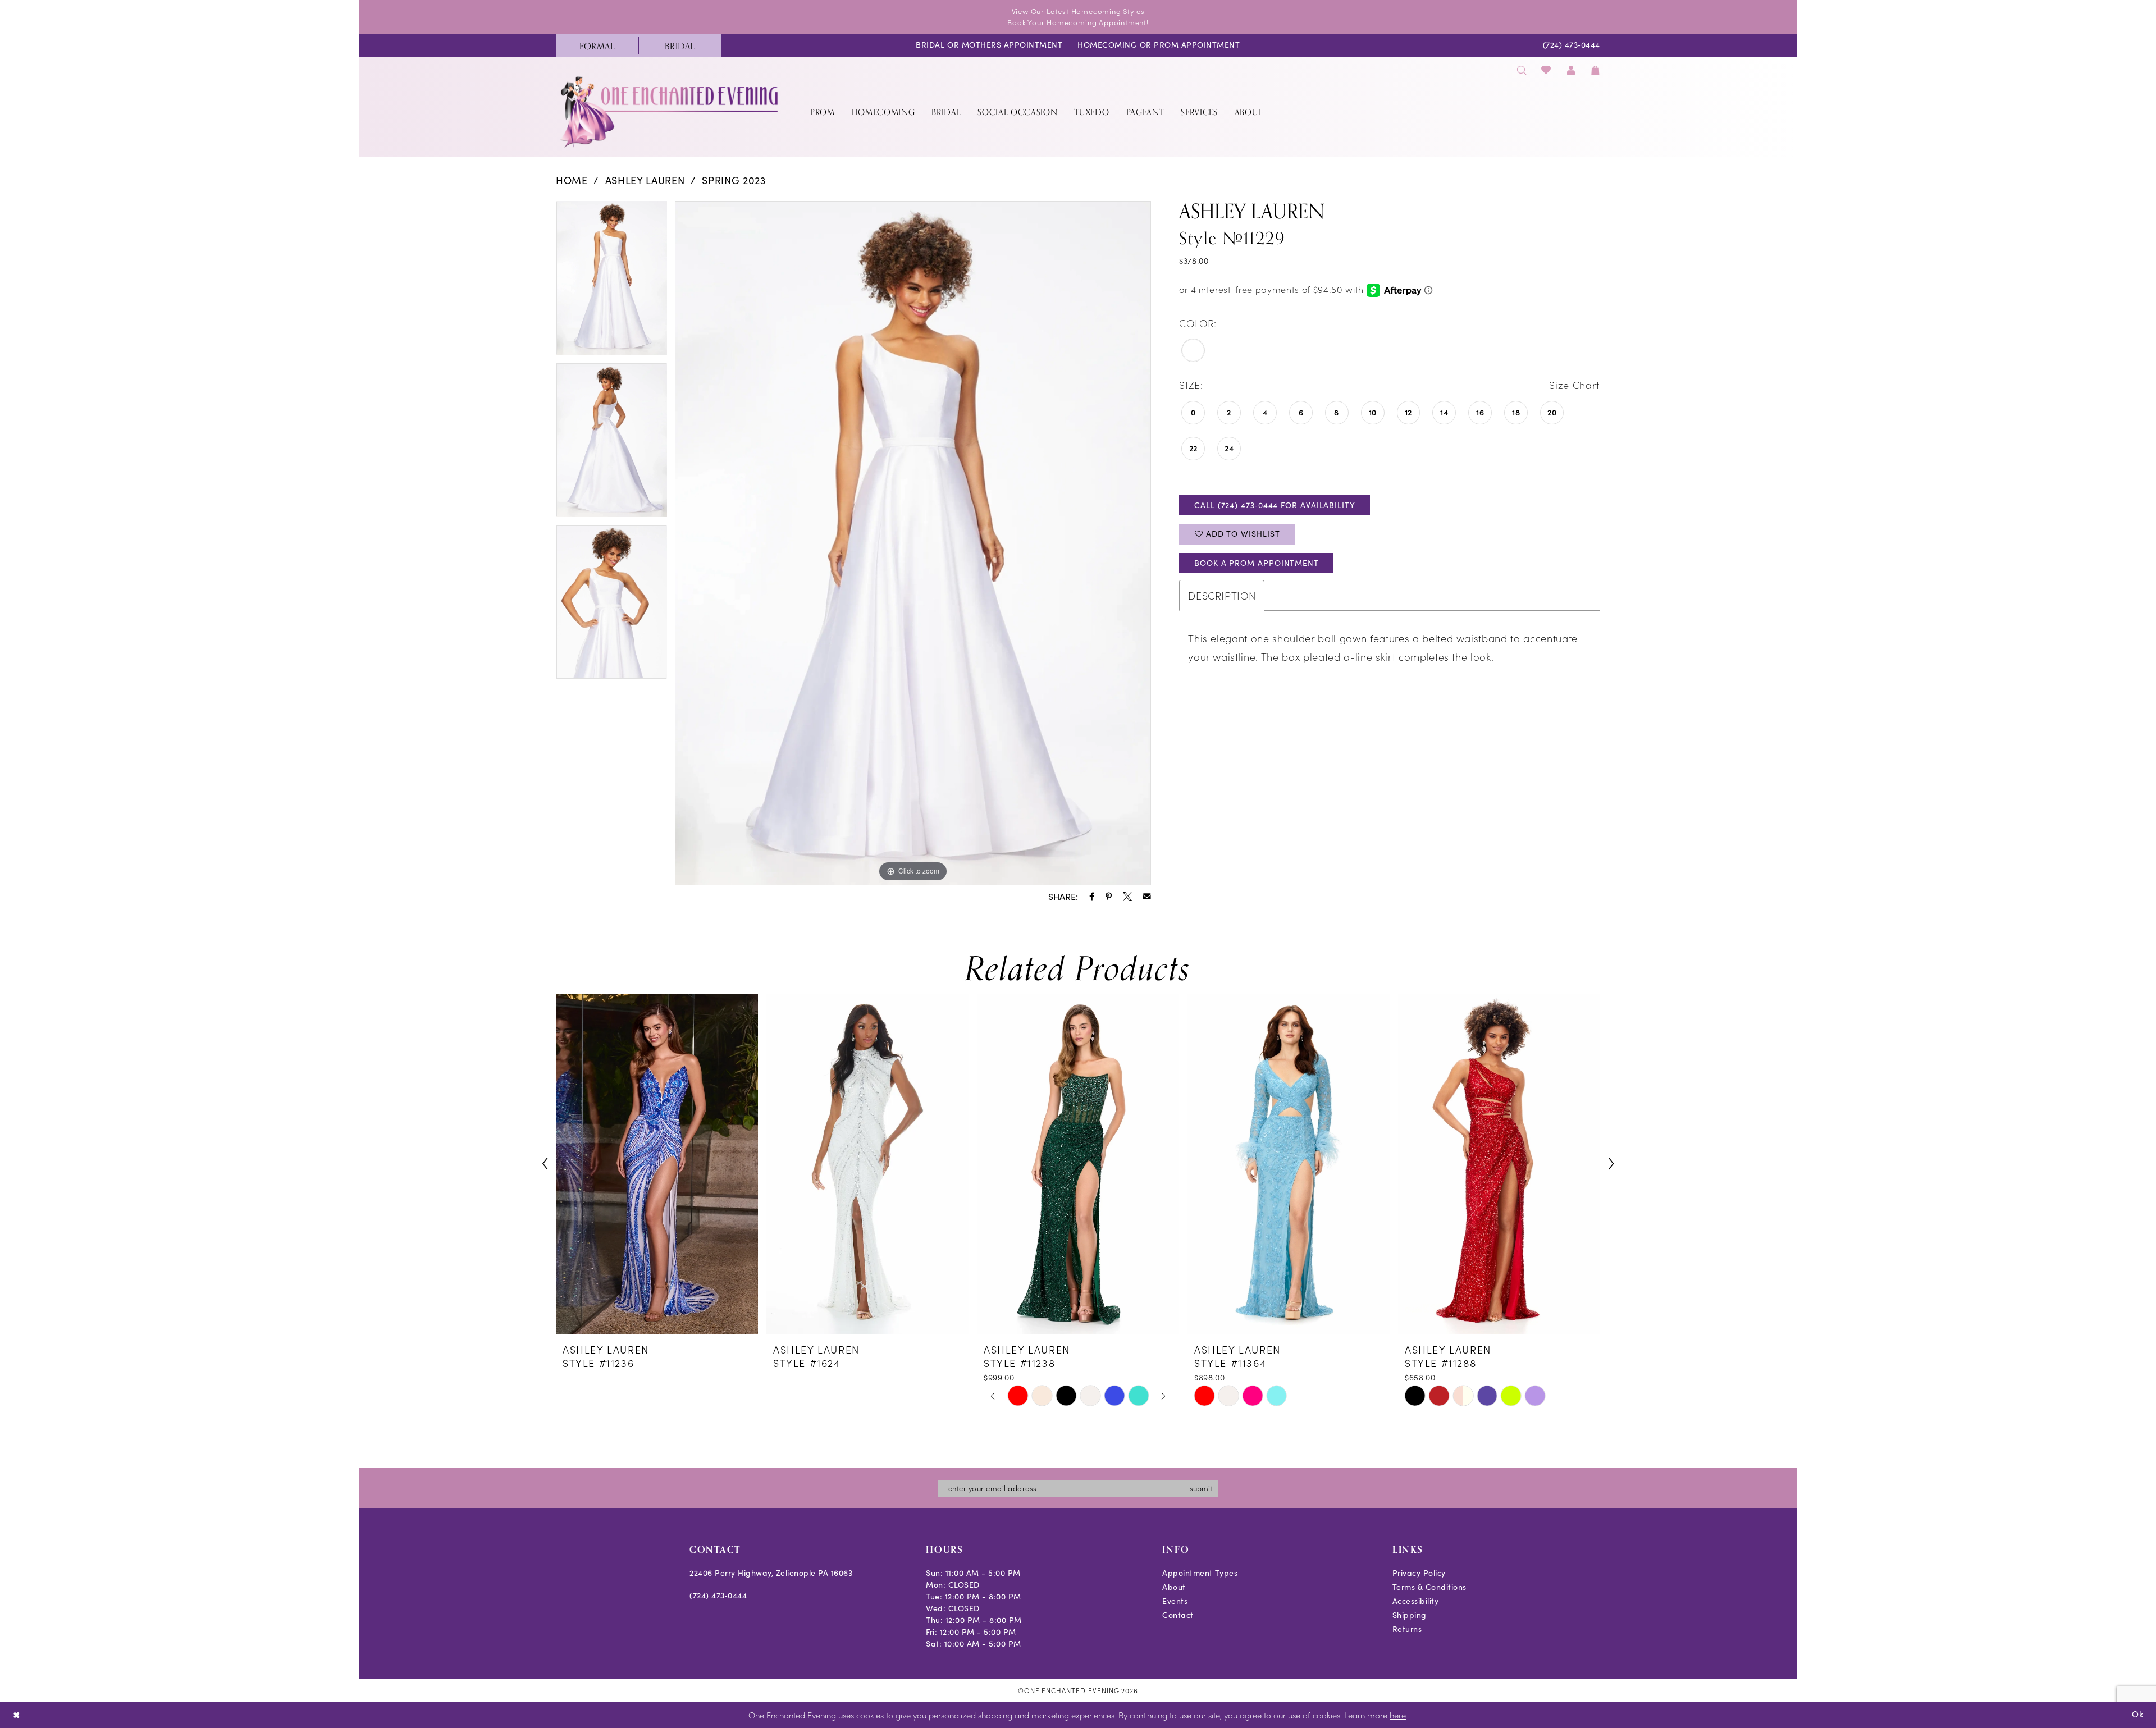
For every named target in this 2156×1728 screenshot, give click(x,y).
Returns (1407, 1629)
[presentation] (657, 1164)
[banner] (670, 111)
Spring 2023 (734, 180)
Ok (2138, 1714)
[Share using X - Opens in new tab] (1127, 897)
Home (572, 180)
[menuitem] (597, 45)
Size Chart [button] (1574, 385)
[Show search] (1522, 70)
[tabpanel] (611, 282)
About (1174, 1587)
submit (1201, 1488)
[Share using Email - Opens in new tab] (1147, 897)
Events (1175, 1601)
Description (1222, 595)
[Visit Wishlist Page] (1547, 70)
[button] (1571, 70)
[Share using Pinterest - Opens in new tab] (1109, 897)
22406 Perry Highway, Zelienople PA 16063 (771, 1573)
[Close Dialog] (17, 1715)
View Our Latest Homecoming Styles (1078, 11)
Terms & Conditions (1429, 1587)
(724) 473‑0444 (718, 1595)
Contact (1178, 1615)
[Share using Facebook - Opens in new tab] (1092, 897)
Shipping (1410, 1615)
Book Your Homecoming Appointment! (1078, 22)
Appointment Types (1200, 1573)
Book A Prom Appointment (1257, 563)
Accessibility (1416, 1601)
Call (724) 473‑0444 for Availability (1275, 505)
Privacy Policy (1419, 1573)
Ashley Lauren (645, 180)
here (1398, 1715)
